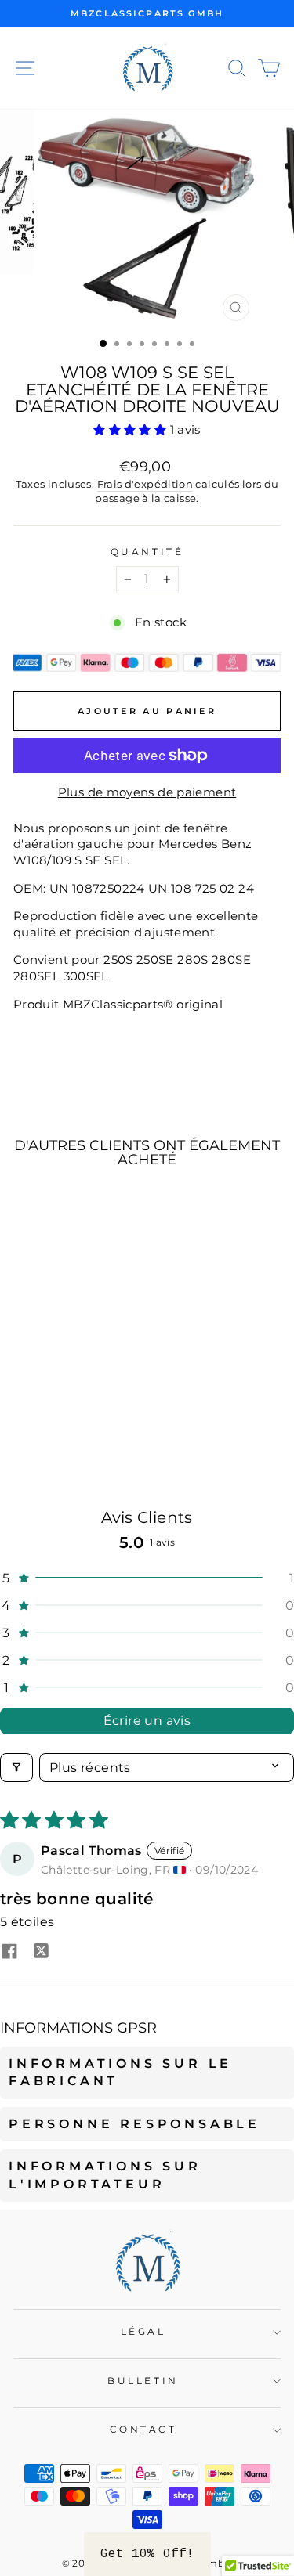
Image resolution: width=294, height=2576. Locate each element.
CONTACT (143, 2430)
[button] (131, 430)
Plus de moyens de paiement (147, 792)
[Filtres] (16, 1768)
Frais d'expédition (145, 484)
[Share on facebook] (9, 1953)
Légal (143, 2332)
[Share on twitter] (41, 1953)
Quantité (147, 552)
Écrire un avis (147, 1721)
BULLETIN (143, 2381)
